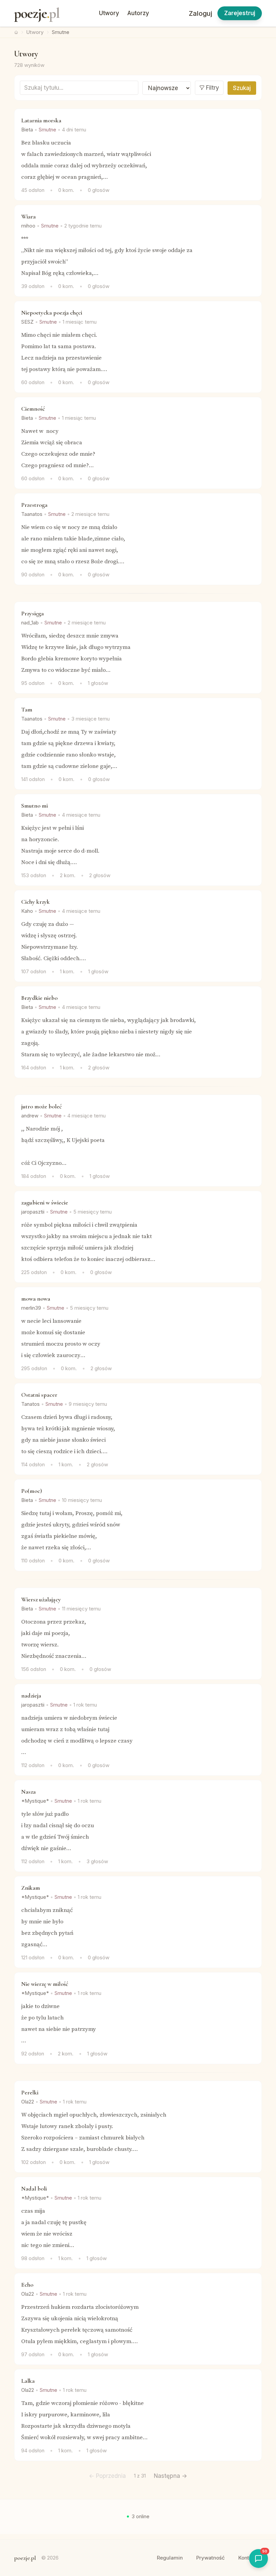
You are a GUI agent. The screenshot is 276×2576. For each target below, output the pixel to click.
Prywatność (211, 2558)
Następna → (170, 2476)
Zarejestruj (240, 13)
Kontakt (247, 2558)
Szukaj (242, 88)
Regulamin (170, 2558)
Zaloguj (200, 13)
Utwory (109, 13)
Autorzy (138, 13)
